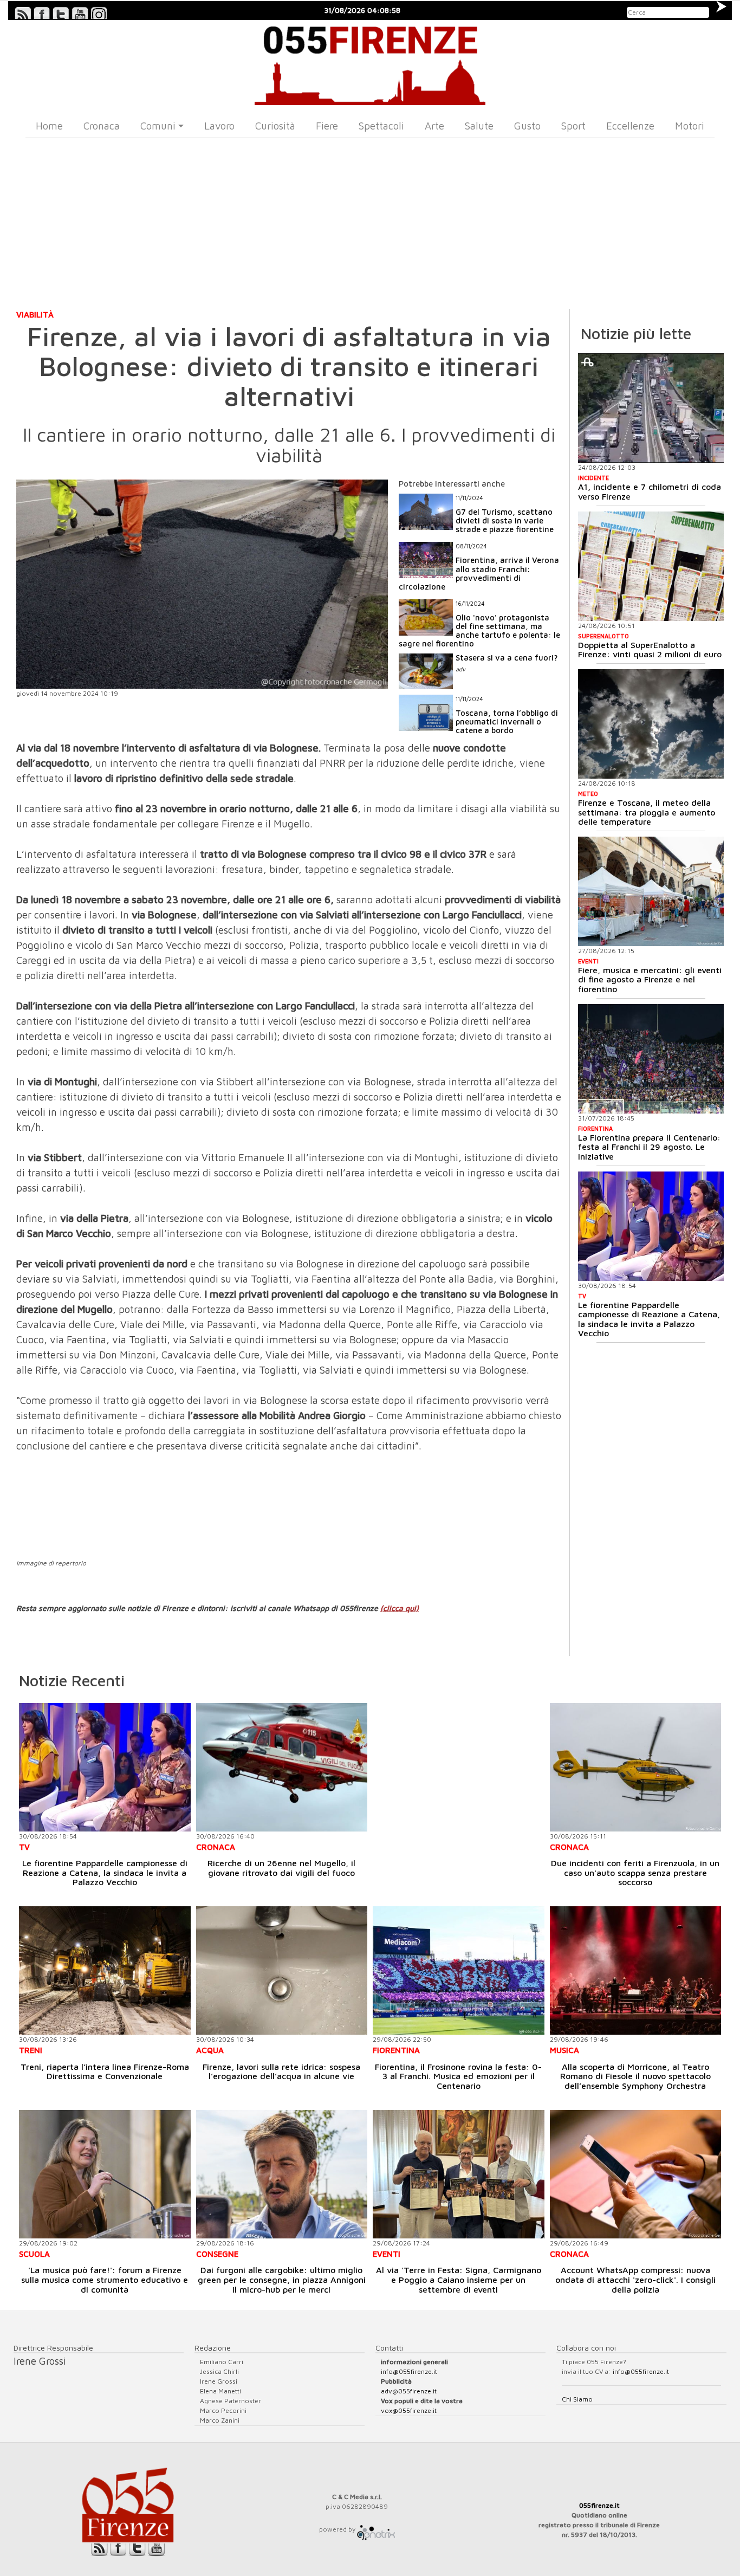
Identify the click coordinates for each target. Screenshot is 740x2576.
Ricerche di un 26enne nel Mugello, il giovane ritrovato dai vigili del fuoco (281, 1868)
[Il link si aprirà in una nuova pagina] (376, 2529)
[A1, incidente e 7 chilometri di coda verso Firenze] (651, 408)
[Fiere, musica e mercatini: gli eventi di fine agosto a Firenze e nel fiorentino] (651, 891)
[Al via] (459, 2174)
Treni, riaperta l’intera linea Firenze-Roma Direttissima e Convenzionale (105, 2072)
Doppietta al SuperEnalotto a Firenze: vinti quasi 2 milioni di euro (650, 650)
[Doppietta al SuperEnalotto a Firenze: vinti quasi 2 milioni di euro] (651, 566)
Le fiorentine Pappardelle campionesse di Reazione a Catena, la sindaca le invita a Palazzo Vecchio (649, 1319)
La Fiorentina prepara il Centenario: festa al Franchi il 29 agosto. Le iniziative (649, 1147)
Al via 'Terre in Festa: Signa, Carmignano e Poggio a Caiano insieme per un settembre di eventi (459, 2279)
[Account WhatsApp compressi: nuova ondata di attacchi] (636, 2174)
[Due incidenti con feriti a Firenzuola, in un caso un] (636, 1767)
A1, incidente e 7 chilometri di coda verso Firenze (650, 491)
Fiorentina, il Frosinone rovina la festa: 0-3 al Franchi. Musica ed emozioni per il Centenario (458, 2076)
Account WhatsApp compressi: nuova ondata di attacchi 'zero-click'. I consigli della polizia (635, 2279)
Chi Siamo (577, 2399)
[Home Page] (370, 63)
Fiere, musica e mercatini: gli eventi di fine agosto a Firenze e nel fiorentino (650, 979)
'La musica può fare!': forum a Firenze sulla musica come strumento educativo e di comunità (105, 2279)
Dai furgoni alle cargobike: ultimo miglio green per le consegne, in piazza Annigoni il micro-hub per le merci (282, 2279)
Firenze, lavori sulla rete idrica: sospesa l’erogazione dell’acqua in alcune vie (281, 2072)
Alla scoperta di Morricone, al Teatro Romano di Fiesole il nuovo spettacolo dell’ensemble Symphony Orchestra (635, 2076)
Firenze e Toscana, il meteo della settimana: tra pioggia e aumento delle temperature (647, 812)
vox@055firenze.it (409, 2410)
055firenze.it (599, 2505)
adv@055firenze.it (409, 2391)
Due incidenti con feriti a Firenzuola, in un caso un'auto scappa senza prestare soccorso (635, 1872)
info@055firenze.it (409, 2371)
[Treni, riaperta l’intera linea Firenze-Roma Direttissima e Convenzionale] (105, 1970)
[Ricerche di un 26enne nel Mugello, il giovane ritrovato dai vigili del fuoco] (282, 1767)
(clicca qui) (400, 1608)
